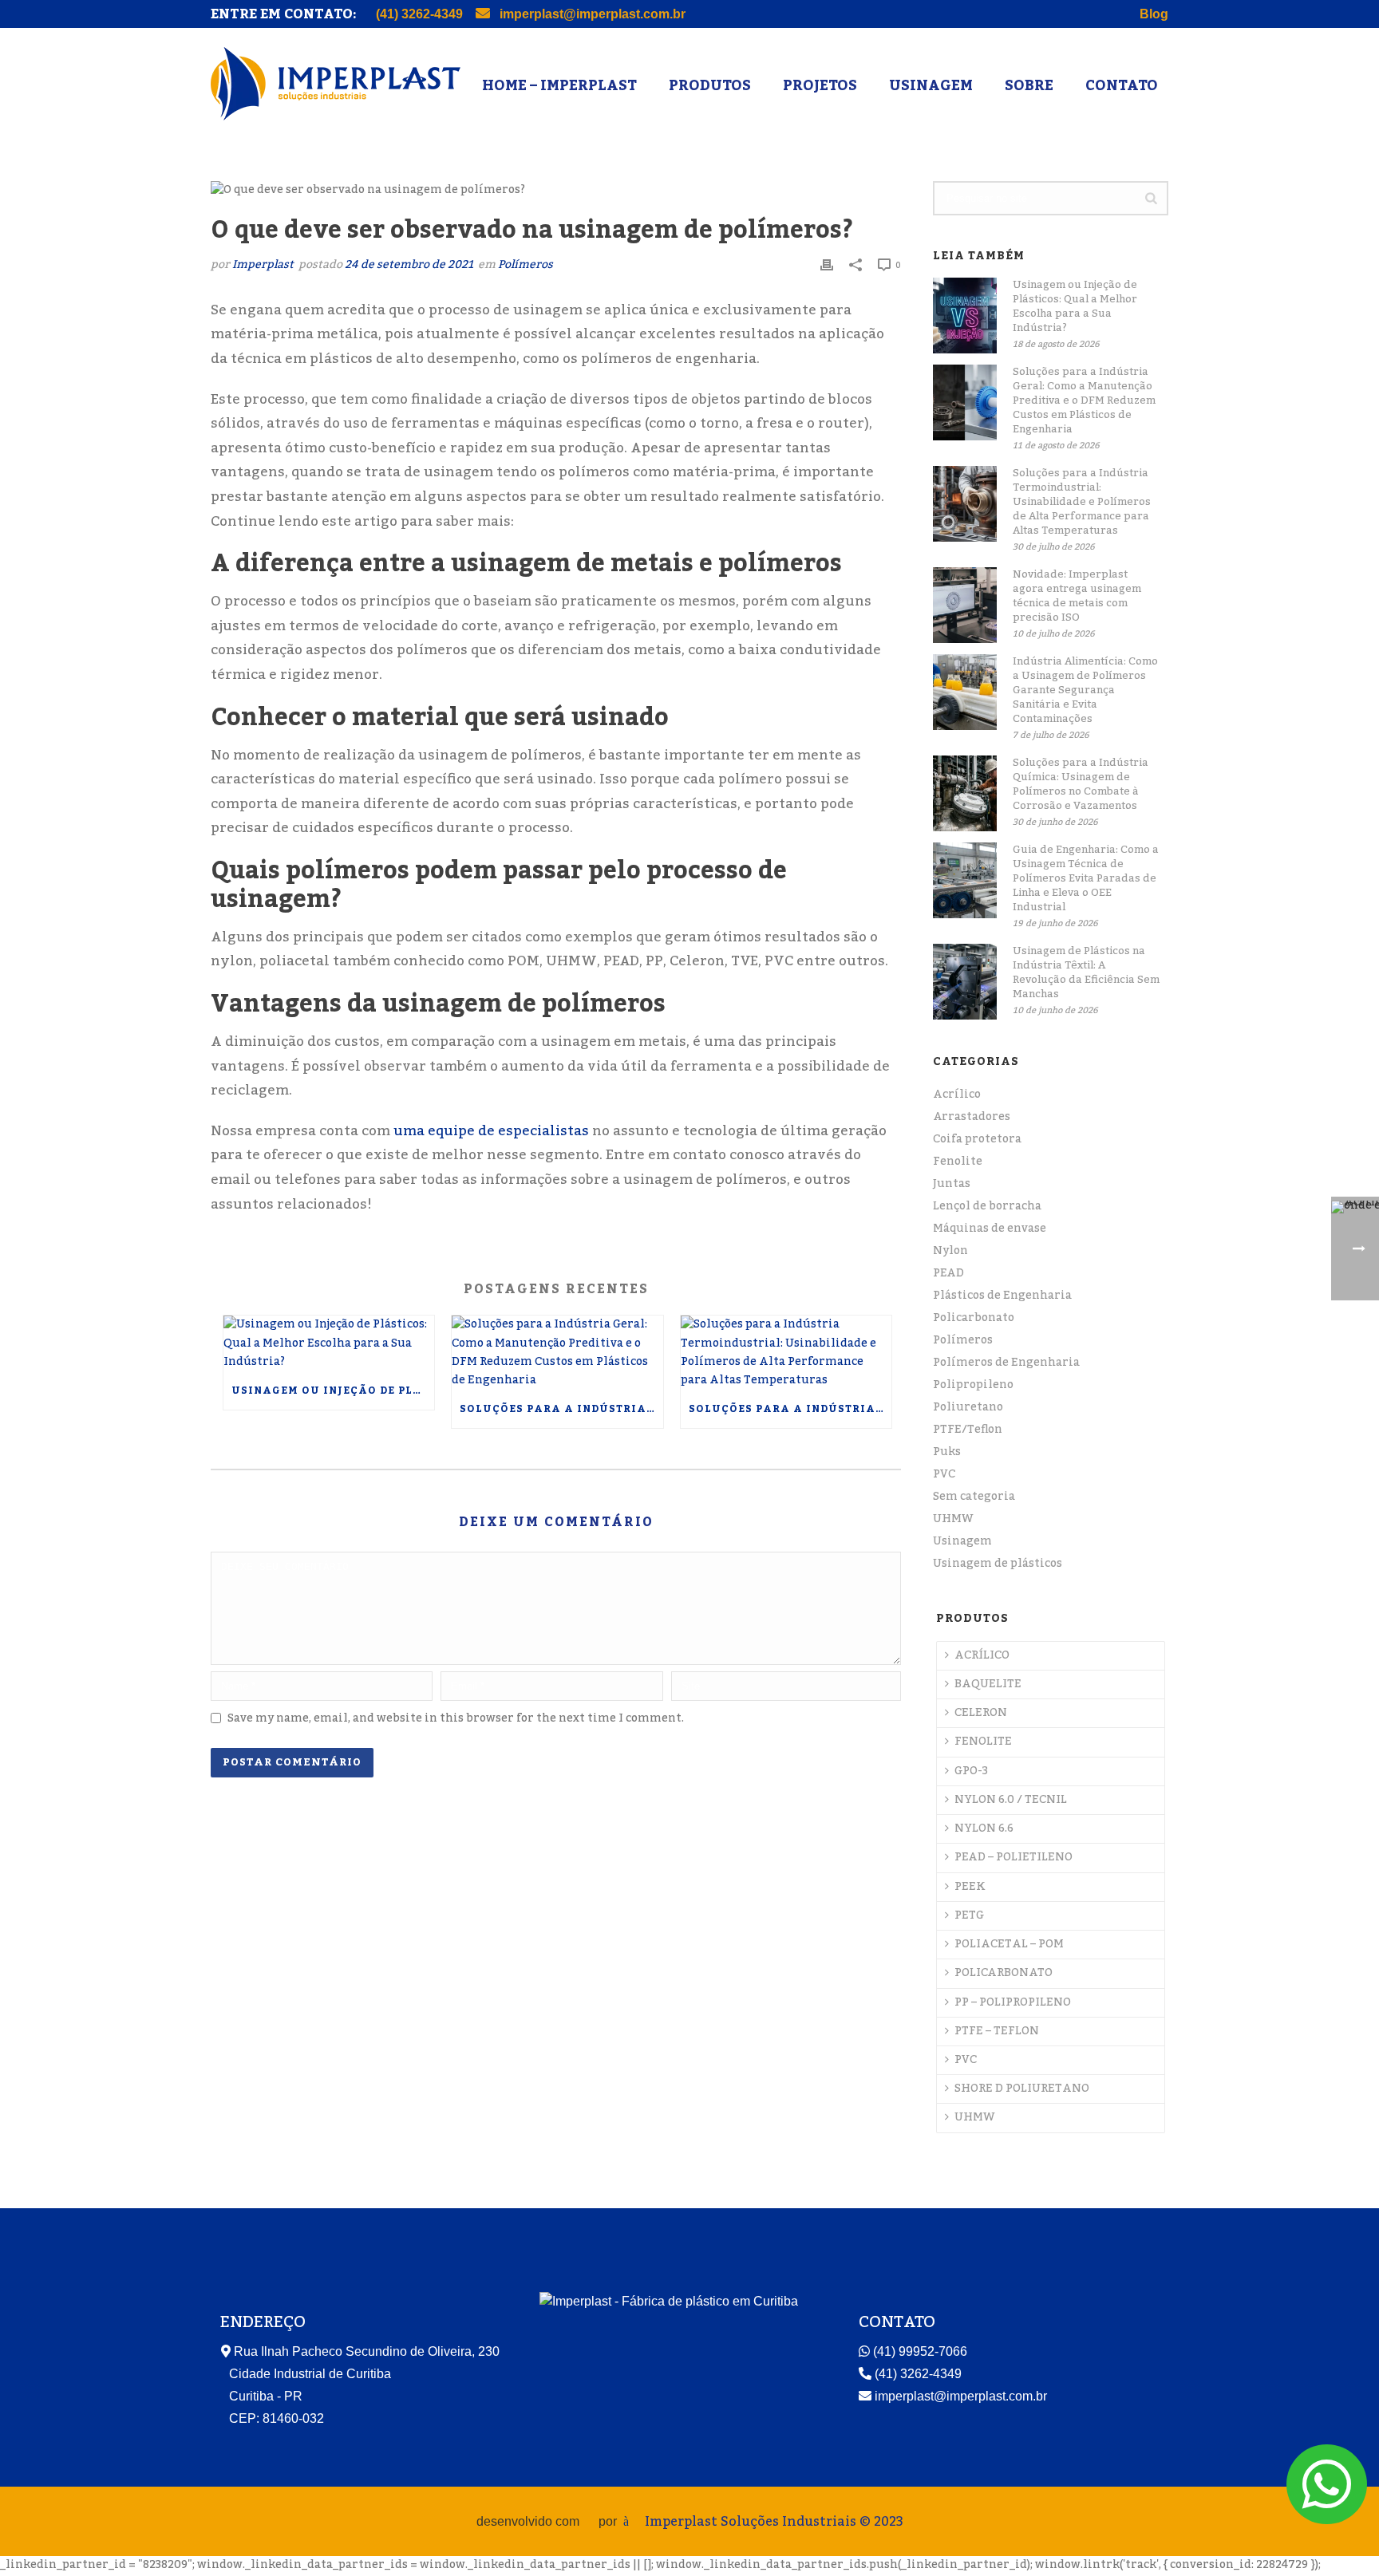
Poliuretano (968, 1407)
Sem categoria (974, 1497)
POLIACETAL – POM (1009, 1944)
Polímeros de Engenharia (1006, 1363)
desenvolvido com (529, 2521)
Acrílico (957, 1095)
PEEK (970, 1887)
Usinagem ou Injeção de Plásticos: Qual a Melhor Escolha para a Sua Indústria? (333, 1391)
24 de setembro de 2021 (409, 265)
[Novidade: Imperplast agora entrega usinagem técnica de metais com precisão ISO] (965, 605)
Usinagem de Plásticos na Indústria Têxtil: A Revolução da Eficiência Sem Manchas (1086, 972)
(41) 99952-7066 (919, 2351)
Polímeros (526, 265)
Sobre (1029, 85)
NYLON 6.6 (984, 1828)
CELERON (981, 1713)
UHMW (953, 1519)
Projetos (820, 85)
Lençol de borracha (987, 1206)
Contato (1122, 85)
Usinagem (931, 85)
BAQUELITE (988, 1684)
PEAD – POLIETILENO (1014, 1857)
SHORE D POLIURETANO (1022, 2089)
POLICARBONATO (1004, 1973)
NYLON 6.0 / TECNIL (1011, 1800)
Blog (1154, 14)
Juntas (952, 1184)
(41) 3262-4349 (419, 14)
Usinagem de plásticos (998, 1564)
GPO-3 (971, 1771)
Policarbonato (974, 1318)
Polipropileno (973, 1385)
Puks (947, 1452)
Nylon (950, 1251)
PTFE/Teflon (968, 1430)
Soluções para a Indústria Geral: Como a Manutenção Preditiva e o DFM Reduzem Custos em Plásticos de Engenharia (561, 1409)
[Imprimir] (827, 265)
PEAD (948, 1273)
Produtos (710, 85)
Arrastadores (972, 1117)
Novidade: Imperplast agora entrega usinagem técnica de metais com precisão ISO (1077, 596)
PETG (969, 1915)
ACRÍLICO (982, 1655)
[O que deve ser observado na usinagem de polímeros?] (556, 191)
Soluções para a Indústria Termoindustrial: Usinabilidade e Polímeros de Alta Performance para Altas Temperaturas (790, 1409)
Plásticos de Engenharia (1002, 1296)
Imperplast (263, 265)
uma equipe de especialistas (490, 1131)
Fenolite (958, 1162)
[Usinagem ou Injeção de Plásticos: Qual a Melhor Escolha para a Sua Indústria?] (329, 1343)
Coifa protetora (977, 1139)
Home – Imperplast (559, 85)
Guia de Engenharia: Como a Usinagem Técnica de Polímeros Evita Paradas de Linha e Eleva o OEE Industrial (1086, 878)
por (611, 2521)
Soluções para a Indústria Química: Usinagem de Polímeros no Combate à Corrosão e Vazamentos (1081, 784)
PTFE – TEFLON (997, 2031)
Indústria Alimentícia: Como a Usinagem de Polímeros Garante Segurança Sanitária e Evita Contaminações (1085, 690)
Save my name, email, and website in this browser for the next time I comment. (456, 1718)
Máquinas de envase (990, 1229)
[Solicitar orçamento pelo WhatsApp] (1327, 2502)
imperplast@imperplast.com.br (591, 14)
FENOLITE (983, 1742)
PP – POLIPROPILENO (1013, 2002)
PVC (944, 1474)
